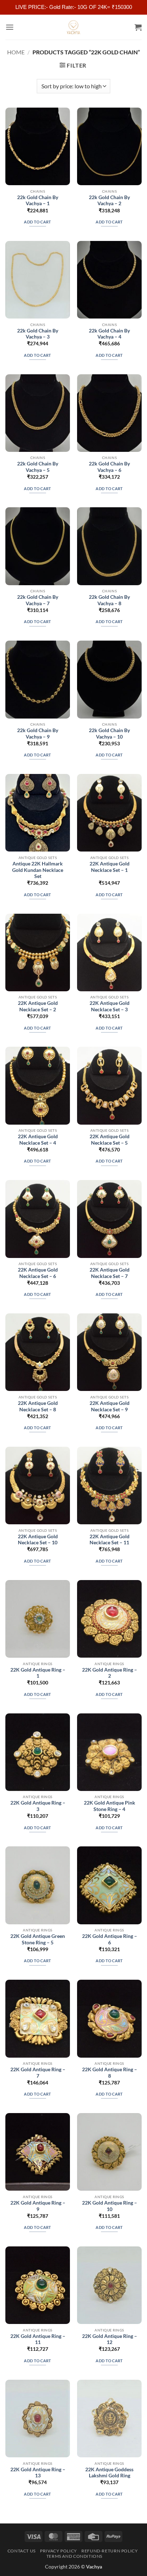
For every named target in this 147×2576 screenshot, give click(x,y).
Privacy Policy (59, 2551)
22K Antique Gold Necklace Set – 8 (38, 1406)
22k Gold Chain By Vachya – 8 (109, 600)
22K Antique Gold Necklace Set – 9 (110, 1406)
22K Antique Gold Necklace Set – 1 (110, 867)
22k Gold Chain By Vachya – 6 (109, 467)
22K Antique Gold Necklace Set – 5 (110, 1140)
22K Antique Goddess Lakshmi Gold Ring (109, 2473)
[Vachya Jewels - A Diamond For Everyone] (73, 27)
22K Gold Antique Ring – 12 (110, 2339)
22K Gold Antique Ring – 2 (110, 1673)
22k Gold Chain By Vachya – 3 (38, 334)
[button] (10, 27)
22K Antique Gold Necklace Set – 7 (110, 1273)
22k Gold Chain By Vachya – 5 (38, 467)
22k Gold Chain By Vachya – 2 (109, 201)
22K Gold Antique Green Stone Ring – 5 (38, 1939)
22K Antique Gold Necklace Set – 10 (38, 1540)
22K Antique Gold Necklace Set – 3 (110, 1006)
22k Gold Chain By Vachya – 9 (38, 734)
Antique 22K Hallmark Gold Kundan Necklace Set (38, 870)
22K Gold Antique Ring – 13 (38, 2473)
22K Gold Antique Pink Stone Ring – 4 (110, 1806)
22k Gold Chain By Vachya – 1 (38, 201)
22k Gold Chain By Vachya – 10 (109, 734)
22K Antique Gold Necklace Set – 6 (38, 1273)
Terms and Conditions (74, 2556)
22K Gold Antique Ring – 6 (110, 1939)
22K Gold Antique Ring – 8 (110, 2073)
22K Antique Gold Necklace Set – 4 (38, 1140)
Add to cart (38, 222)
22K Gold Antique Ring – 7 (38, 2073)
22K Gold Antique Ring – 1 (38, 1673)
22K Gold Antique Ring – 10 (110, 2206)
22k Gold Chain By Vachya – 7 (38, 600)
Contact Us (22, 2551)
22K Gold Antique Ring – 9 (38, 2206)
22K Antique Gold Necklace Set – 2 (38, 1006)
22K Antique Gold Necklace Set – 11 (110, 1540)
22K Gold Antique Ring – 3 (38, 1806)
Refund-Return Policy (110, 2551)
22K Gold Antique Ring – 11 (38, 2339)
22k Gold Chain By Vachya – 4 (109, 334)
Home (16, 52)
